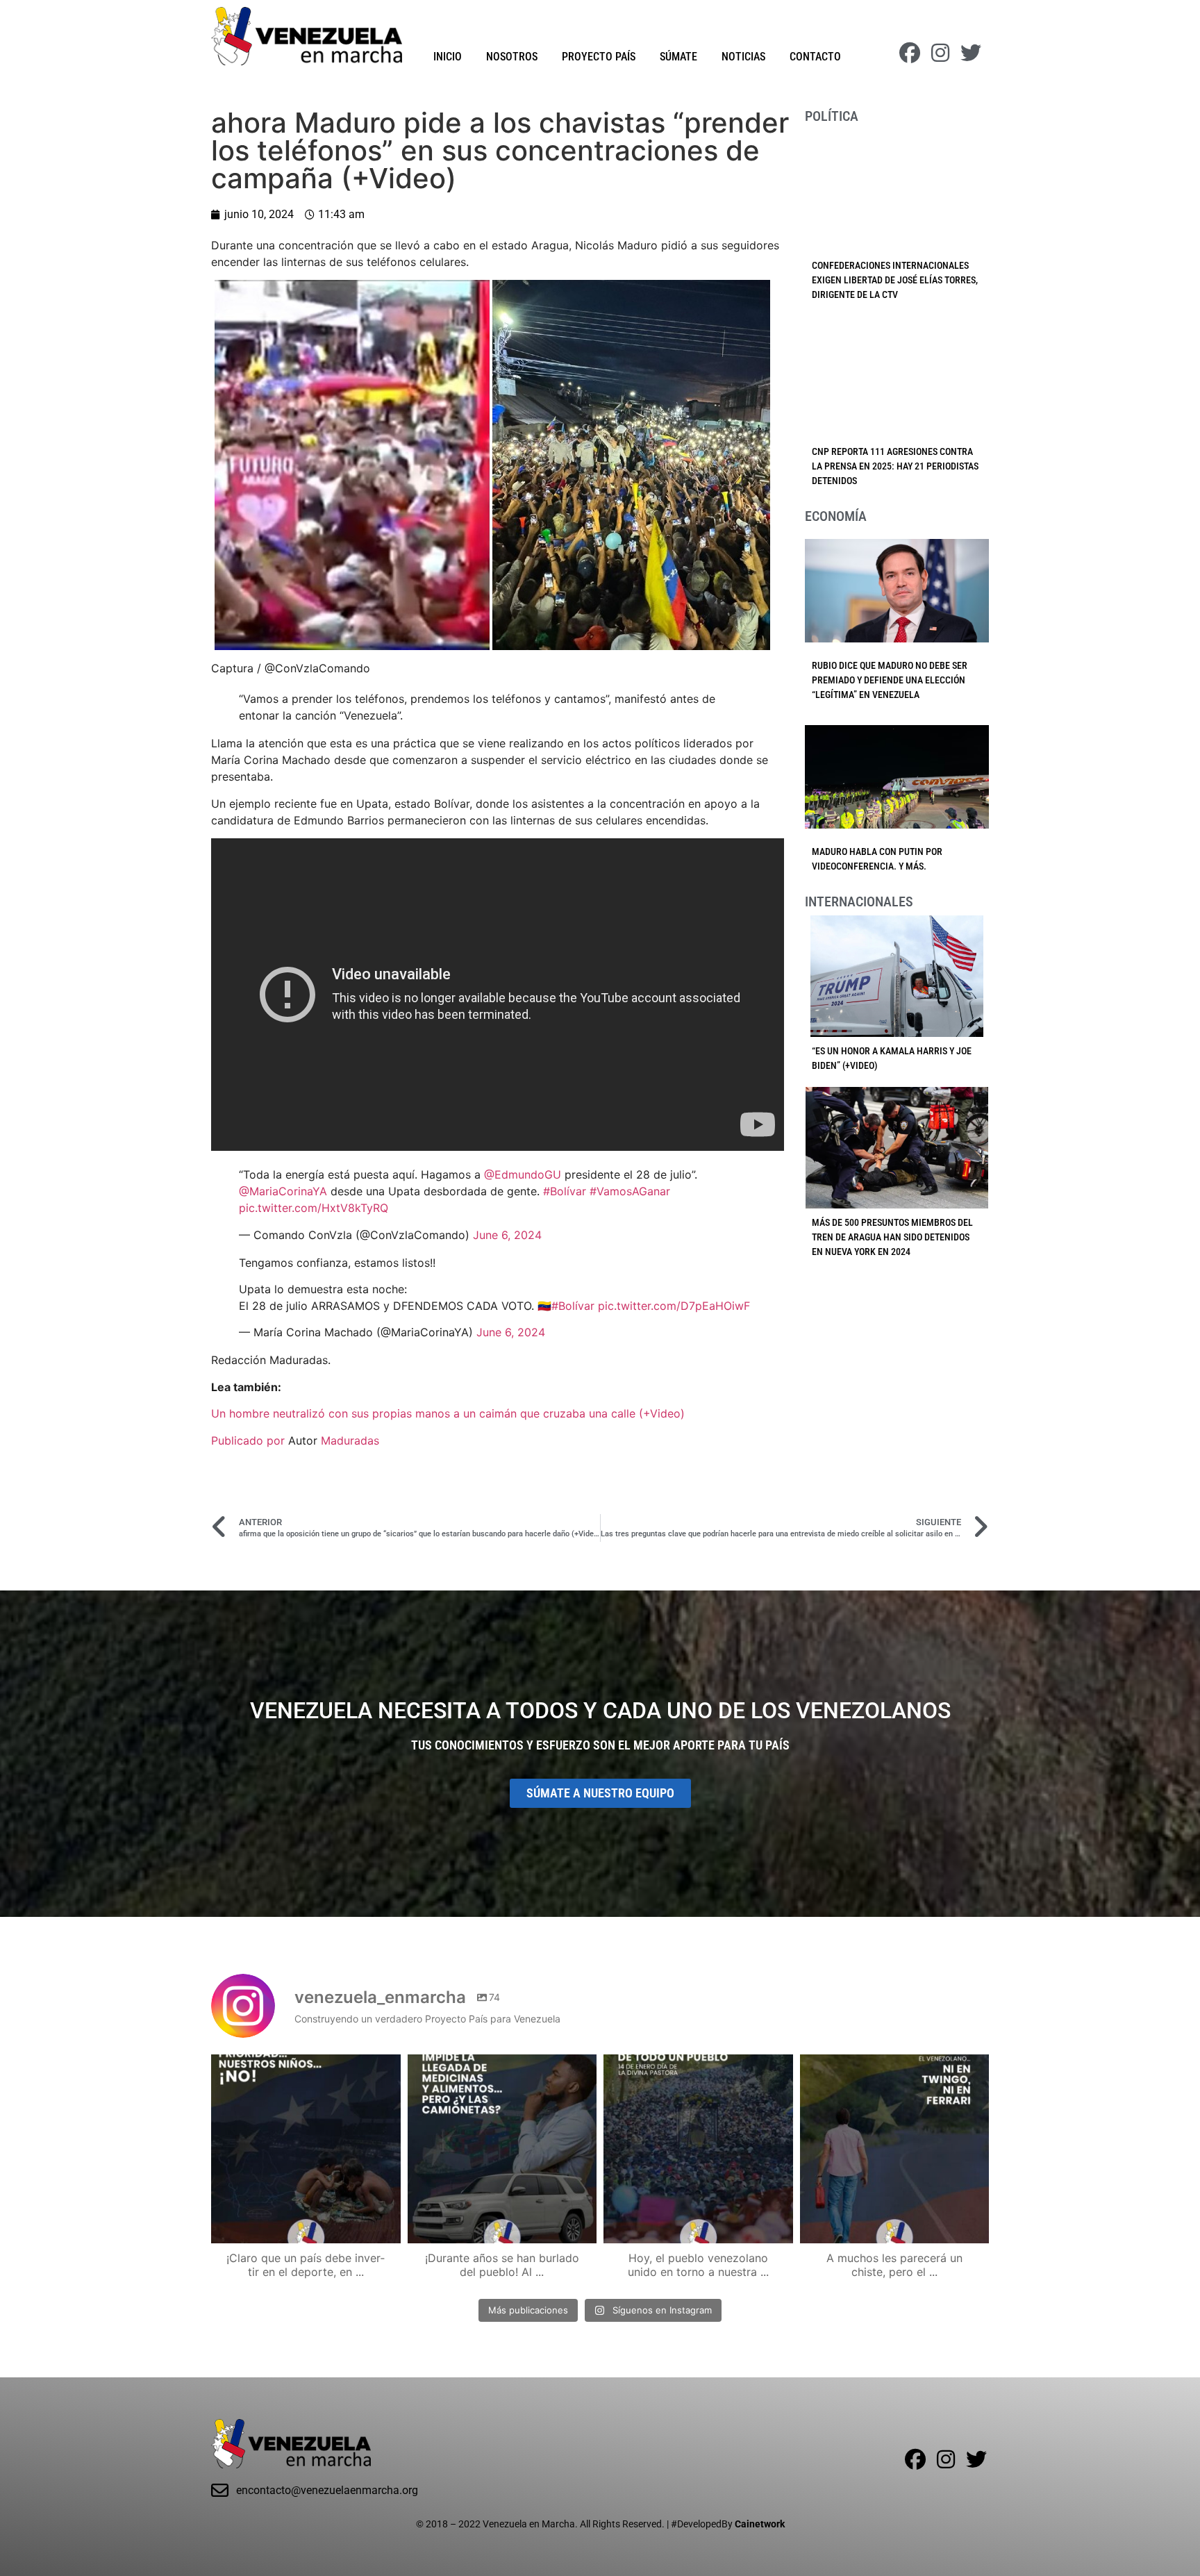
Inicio (448, 57)
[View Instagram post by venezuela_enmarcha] (387, 2226)
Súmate (678, 57)
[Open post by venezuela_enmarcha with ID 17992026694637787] (306, 2149)
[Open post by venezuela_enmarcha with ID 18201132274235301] (698, 2149)
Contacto (815, 57)
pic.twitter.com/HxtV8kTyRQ (314, 1208)
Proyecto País (599, 57)
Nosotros (512, 57)
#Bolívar (565, 1191)
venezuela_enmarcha (304, 2068)
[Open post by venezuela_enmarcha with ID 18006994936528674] (895, 2149)
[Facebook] (910, 53)
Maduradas (350, 1440)
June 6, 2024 (507, 1235)
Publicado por (250, 1440)
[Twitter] (971, 53)
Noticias (743, 57)
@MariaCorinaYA (283, 1191)
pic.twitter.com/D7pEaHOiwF (674, 1306)
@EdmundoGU (523, 1174)
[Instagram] (940, 53)
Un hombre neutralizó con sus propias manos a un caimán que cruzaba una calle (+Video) (448, 1413)
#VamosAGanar (630, 1191)
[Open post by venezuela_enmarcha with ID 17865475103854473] (502, 2149)
